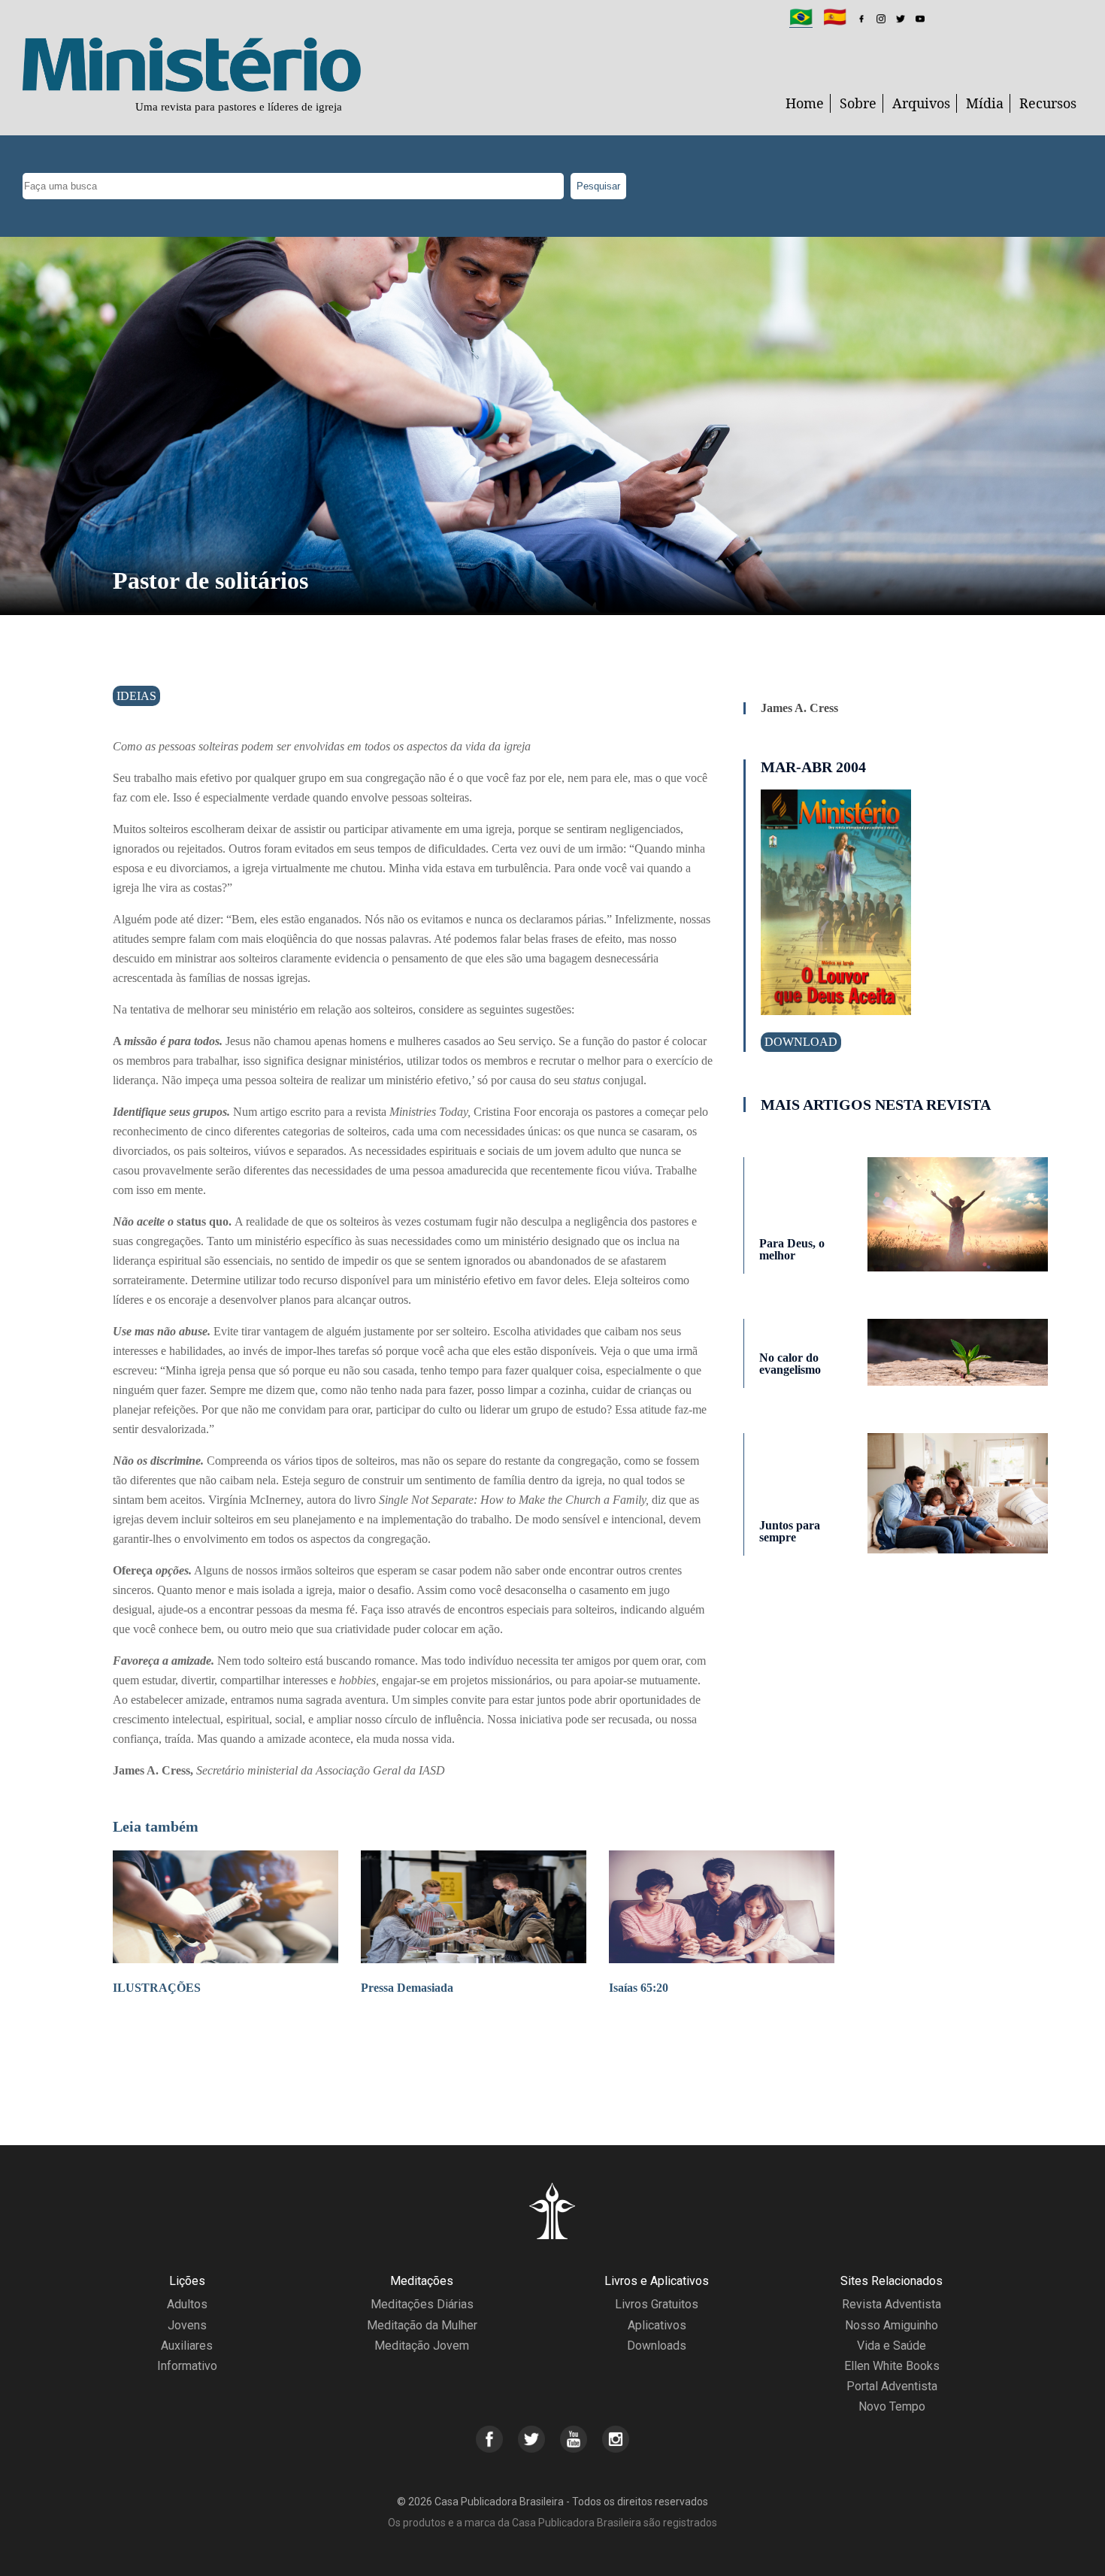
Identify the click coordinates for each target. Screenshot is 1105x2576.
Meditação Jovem (422, 2346)
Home (805, 103)
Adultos (187, 2304)
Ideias (136, 696)
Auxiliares (187, 2346)
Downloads (657, 2346)
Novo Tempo (892, 2406)
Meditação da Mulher (422, 2325)
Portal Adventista (892, 2386)
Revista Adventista (892, 2304)
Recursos (1048, 103)
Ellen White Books (892, 2366)
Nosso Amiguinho (892, 2325)
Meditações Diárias (422, 2304)
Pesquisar (598, 186)
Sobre (858, 103)
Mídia (985, 103)
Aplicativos (657, 2325)
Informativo (187, 2366)
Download (801, 1042)
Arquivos (921, 103)
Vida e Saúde (892, 2346)
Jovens (187, 2325)
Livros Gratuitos (657, 2304)
